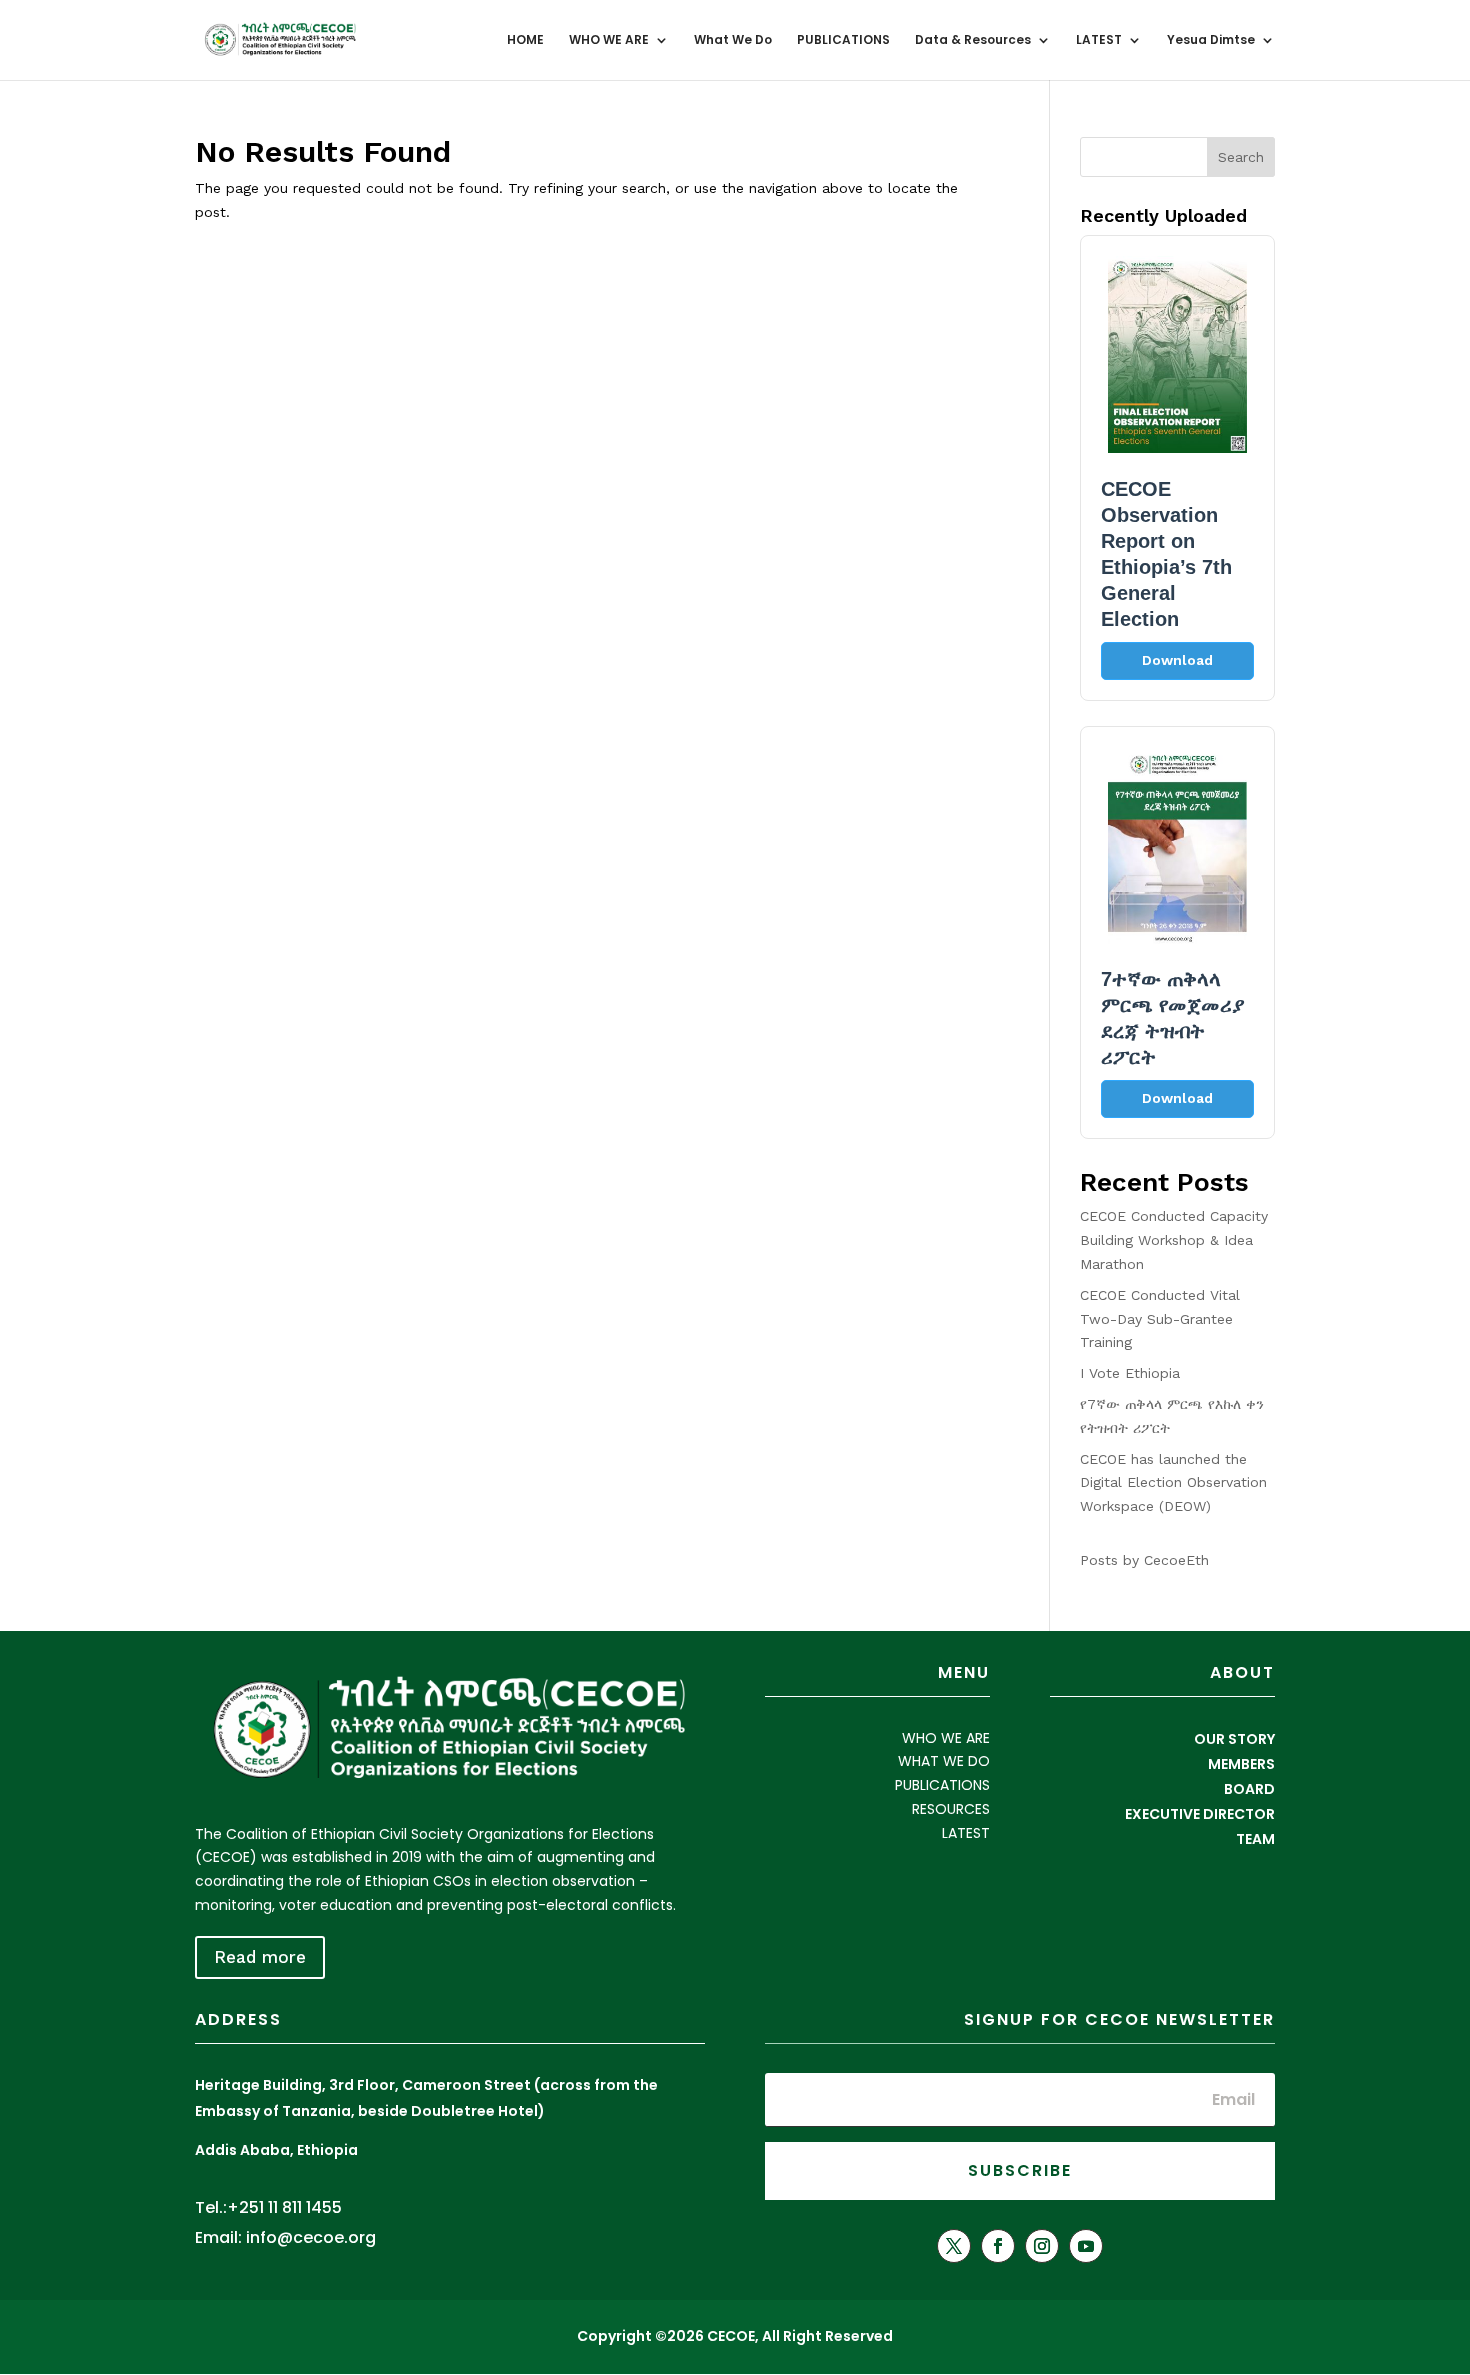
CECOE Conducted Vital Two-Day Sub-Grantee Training (1160, 1319)
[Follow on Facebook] (998, 2246)
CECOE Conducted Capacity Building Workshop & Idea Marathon (1174, 1240)
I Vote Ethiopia (1130, 1373)
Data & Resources (973, 40)
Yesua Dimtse (1211, 40)
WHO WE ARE (609, 40)
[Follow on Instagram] (1042, 2246)
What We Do (733, 40)
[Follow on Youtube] (1086, 2246)
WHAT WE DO (944, 1761)
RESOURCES (951, 1809)
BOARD (1249, 1789)
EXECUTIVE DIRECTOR (1200, 1814)
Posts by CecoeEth (1144, 1560)
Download (1177, 660)
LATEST (1099, 40)
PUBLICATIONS (843, 40)
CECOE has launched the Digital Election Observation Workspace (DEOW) (1173, 1483)
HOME (525, 40)
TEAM (1255, 1839)
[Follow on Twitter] (954, 2246)
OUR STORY (1234, 1739)
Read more (260, 1957)
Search (1241, 157)
